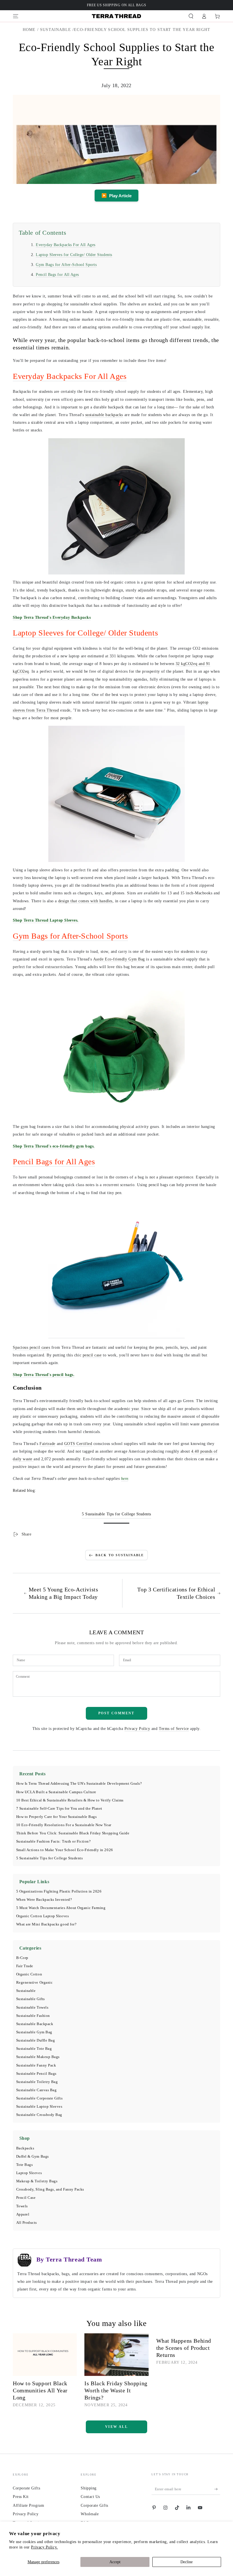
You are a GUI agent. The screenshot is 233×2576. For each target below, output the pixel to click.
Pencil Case (26, 2198)
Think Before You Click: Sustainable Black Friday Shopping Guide (73, 1833)
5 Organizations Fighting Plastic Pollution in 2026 (59, 1891)
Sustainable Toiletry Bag (37, 2082)
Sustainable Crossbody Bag (39, 2115)
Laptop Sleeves (29, 2173)
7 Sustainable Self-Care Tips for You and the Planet (59, 1809)
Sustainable (56, 30)
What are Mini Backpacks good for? (46, 1924)
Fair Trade (25, 1966)
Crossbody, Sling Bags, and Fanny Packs (50, 2189)
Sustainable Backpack (35, 2024)
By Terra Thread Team (69, 2259)
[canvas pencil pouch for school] (116, 1336)
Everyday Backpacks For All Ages (66, 245)
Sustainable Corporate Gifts (39, 2098)
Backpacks (25, 2148)
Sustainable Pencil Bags (36, 2074)
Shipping (89, 2488)
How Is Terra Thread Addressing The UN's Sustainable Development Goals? (79, 1784)
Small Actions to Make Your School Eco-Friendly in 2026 (65, 1850)
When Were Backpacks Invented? (44, 1900)
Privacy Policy (137, 1728)
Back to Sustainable (120, 1555)
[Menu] (16, 16)
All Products (27, 2223)
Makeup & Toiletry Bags (37, 2181)
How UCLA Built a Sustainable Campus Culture (56, 1792)
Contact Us (90, 2497)
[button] (191, 16)
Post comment (116, 1713)
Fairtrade (47, 1444)
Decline (187, 2562)
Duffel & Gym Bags (33, 2157)
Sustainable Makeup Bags (38, 2057)
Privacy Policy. (44, 2547)
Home (29, 30)
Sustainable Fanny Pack (36, 2065)
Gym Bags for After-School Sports (66, 265)
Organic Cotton (29, 1974)
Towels (22, 2206)
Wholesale (90, 2514)
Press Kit (21, 2497)
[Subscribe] (217, 2489)
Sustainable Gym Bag (34, 2032)
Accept (115, 2562)
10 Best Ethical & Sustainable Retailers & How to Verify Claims (70, 1800)
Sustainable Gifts (31, 1999)
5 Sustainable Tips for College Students (50, 1858)
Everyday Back (38, 376)
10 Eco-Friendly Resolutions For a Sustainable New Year (64, 1825)
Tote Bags (25, 2165)
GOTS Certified (78, 1444)
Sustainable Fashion (33, 2016)
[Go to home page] (116, 16)
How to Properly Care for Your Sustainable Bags (57, 1817)
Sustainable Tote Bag (34, 2049)
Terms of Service (174, 1728)
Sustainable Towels (32, 2007)
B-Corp (22, 1958)
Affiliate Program (28, 2505)
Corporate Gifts (26, 2488)
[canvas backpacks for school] (116, 506)
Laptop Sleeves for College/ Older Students (74, 255)
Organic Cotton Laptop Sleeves (43, 1916)
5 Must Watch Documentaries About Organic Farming (61, 1908)
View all (116, 2427)
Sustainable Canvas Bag (37, 2090)
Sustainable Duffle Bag (36, 2040)
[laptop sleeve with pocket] (116, 794)
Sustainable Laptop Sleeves (39, 2107)
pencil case (92, 1355)
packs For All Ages (95, 376)
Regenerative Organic (35, 1983)
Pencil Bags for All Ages (57, 274)
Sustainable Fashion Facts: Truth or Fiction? (54, 1841)
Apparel (23, 2214)
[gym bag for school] (116, 1051)
